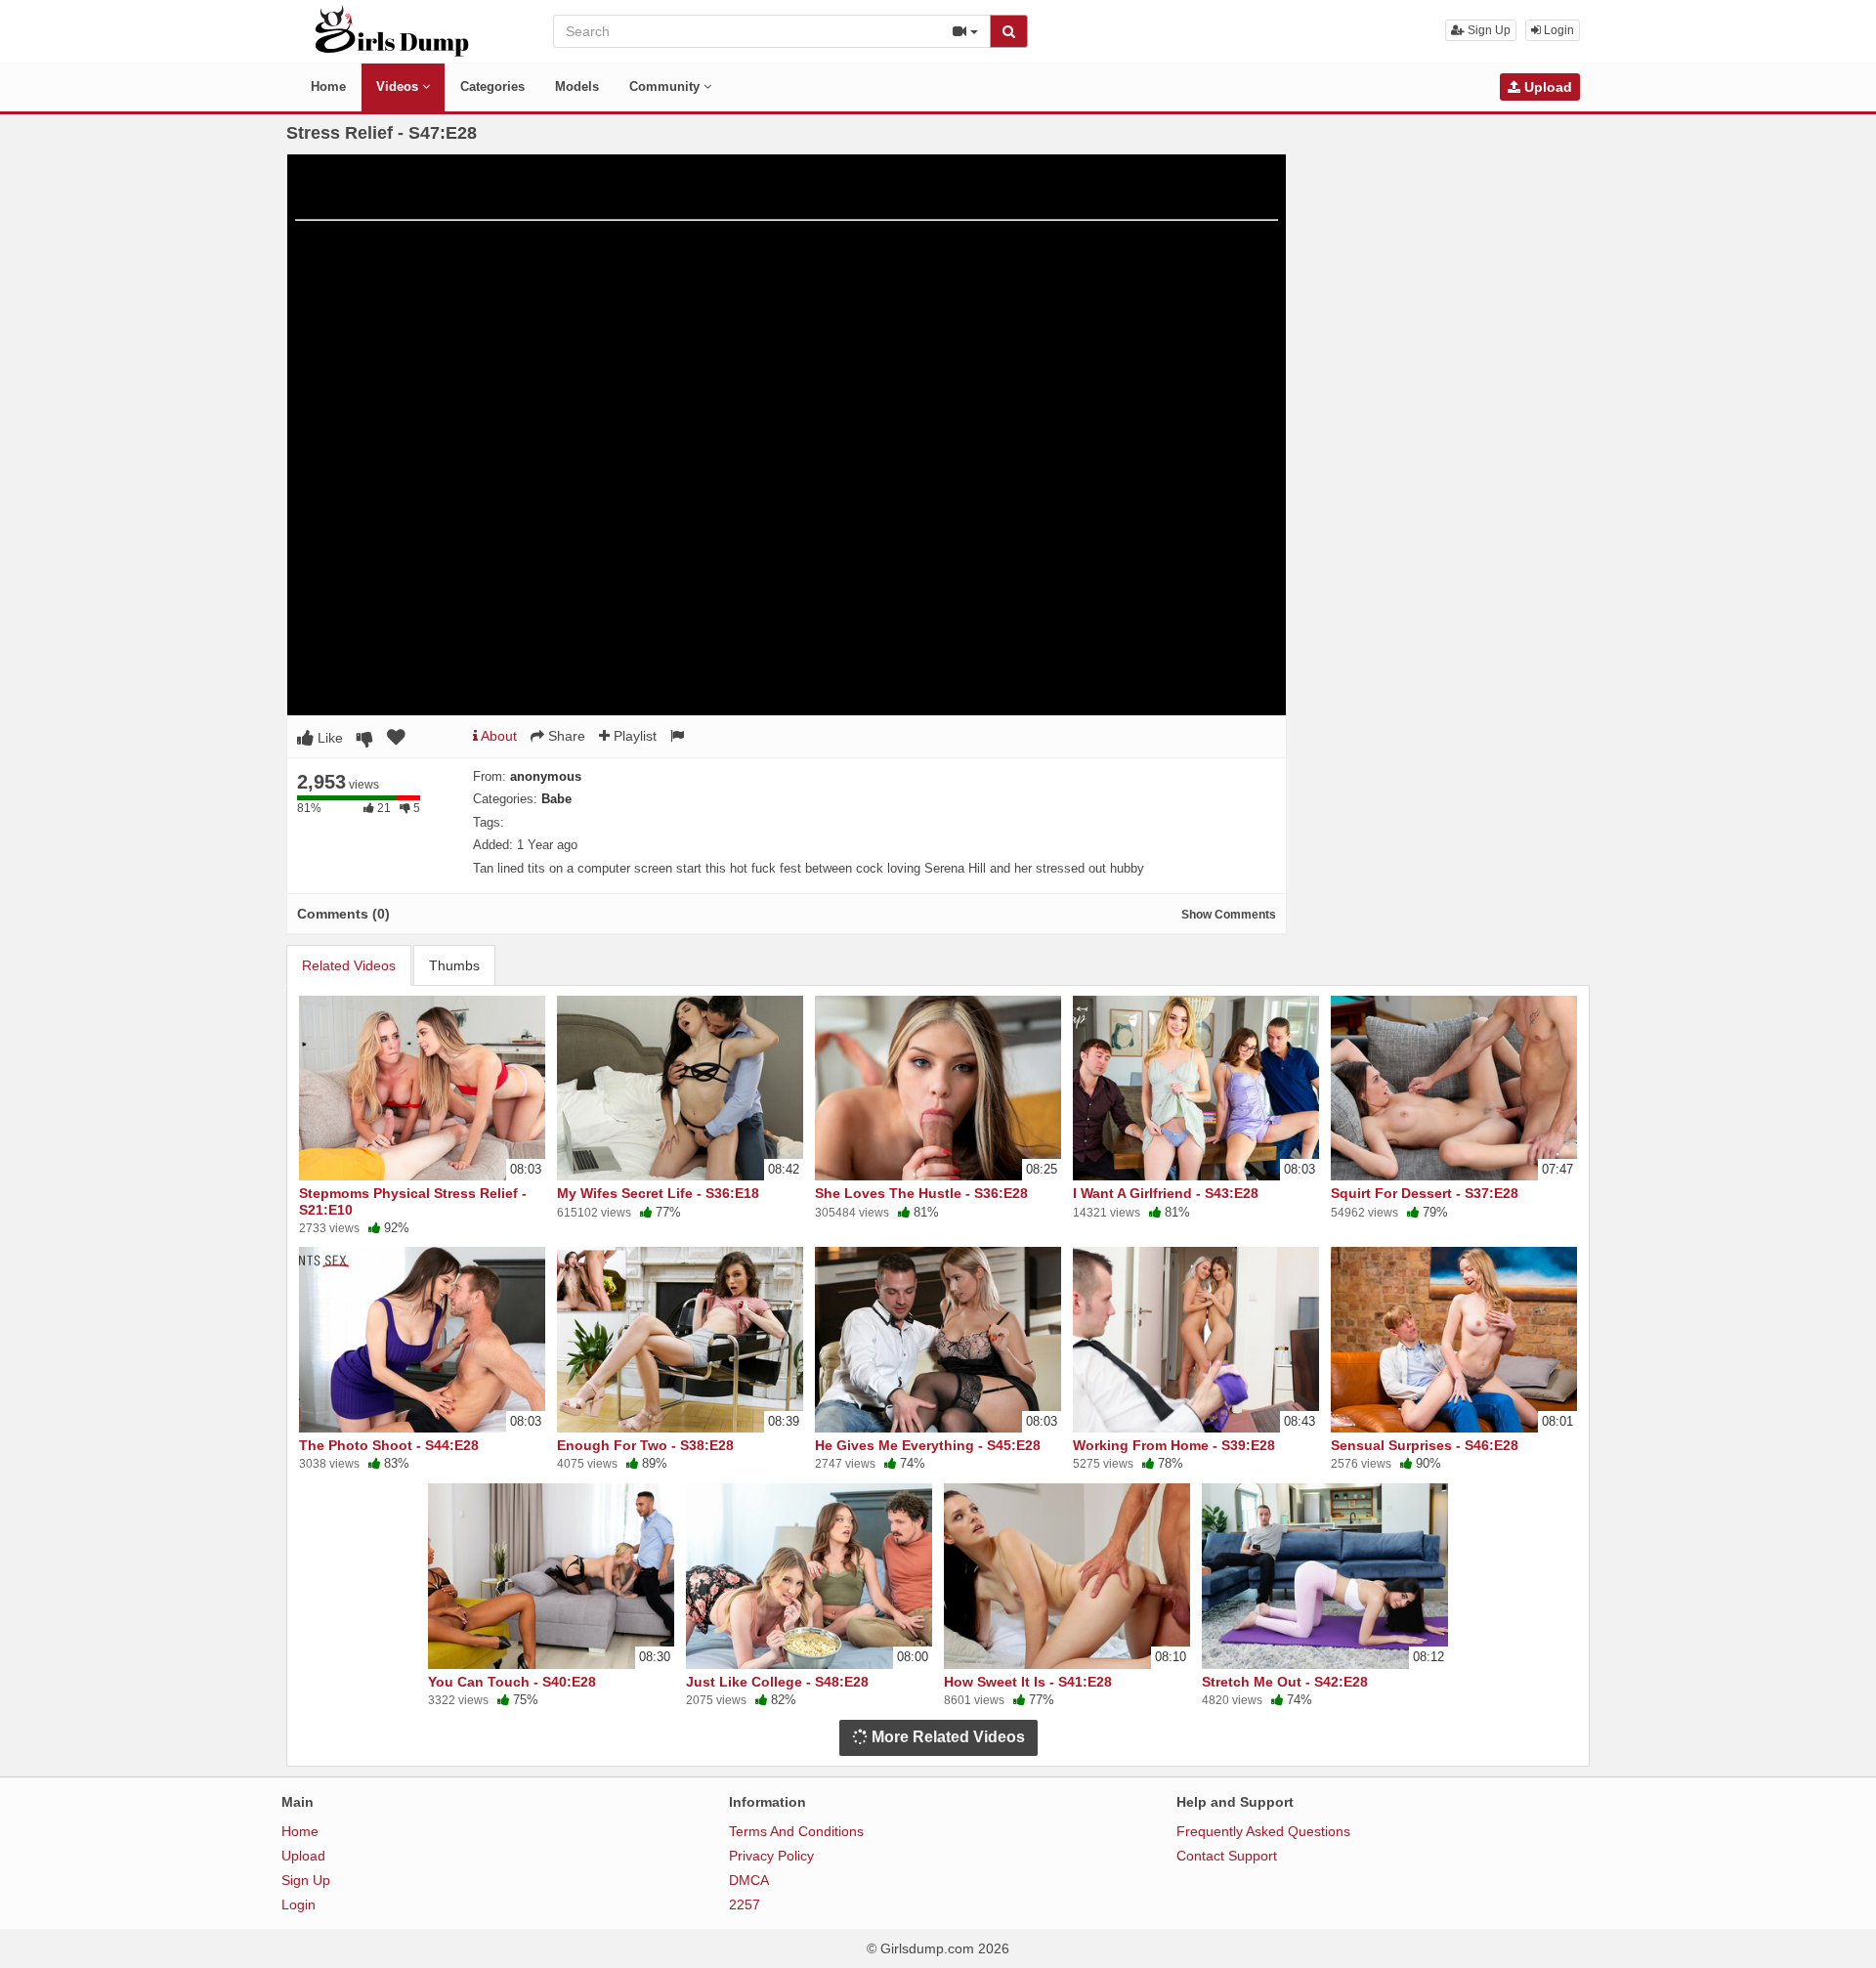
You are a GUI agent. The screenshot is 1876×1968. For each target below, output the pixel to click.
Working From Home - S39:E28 (1174, 1445)
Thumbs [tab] (454, 965)
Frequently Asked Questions (1263, 1831)
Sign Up (1488, 30)
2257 (745, 1904)
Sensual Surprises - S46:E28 (1425, 1445)
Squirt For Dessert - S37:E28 (1425, 1193)
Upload (1546, 87)
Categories (492, 86)
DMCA (749, 1880)
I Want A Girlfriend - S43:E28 (1166, 1193)
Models (577, 86)
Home (328, 86)
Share (565, 736)
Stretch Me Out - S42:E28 (1285, 1682)
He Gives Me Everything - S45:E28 (928, 1445)
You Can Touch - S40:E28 (512, 1682)
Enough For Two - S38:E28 (645, 1445)
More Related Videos (946, 1737)
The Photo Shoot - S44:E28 (389, 1445)
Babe (556, 799)
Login (1557, 30)
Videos (399, 86)
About (497, 736)
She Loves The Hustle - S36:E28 (921, 1193)
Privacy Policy (771, 1856)
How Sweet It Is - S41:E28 (1028, 1682)
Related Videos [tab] (349, 965)
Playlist (633, 736)
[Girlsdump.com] (392, 30)
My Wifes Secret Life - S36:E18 (658, 1193)
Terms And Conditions (796, 1831)
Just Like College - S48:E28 (777, 1682)
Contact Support (1227, 1856)
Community (666, 86)
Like (328, 738)
